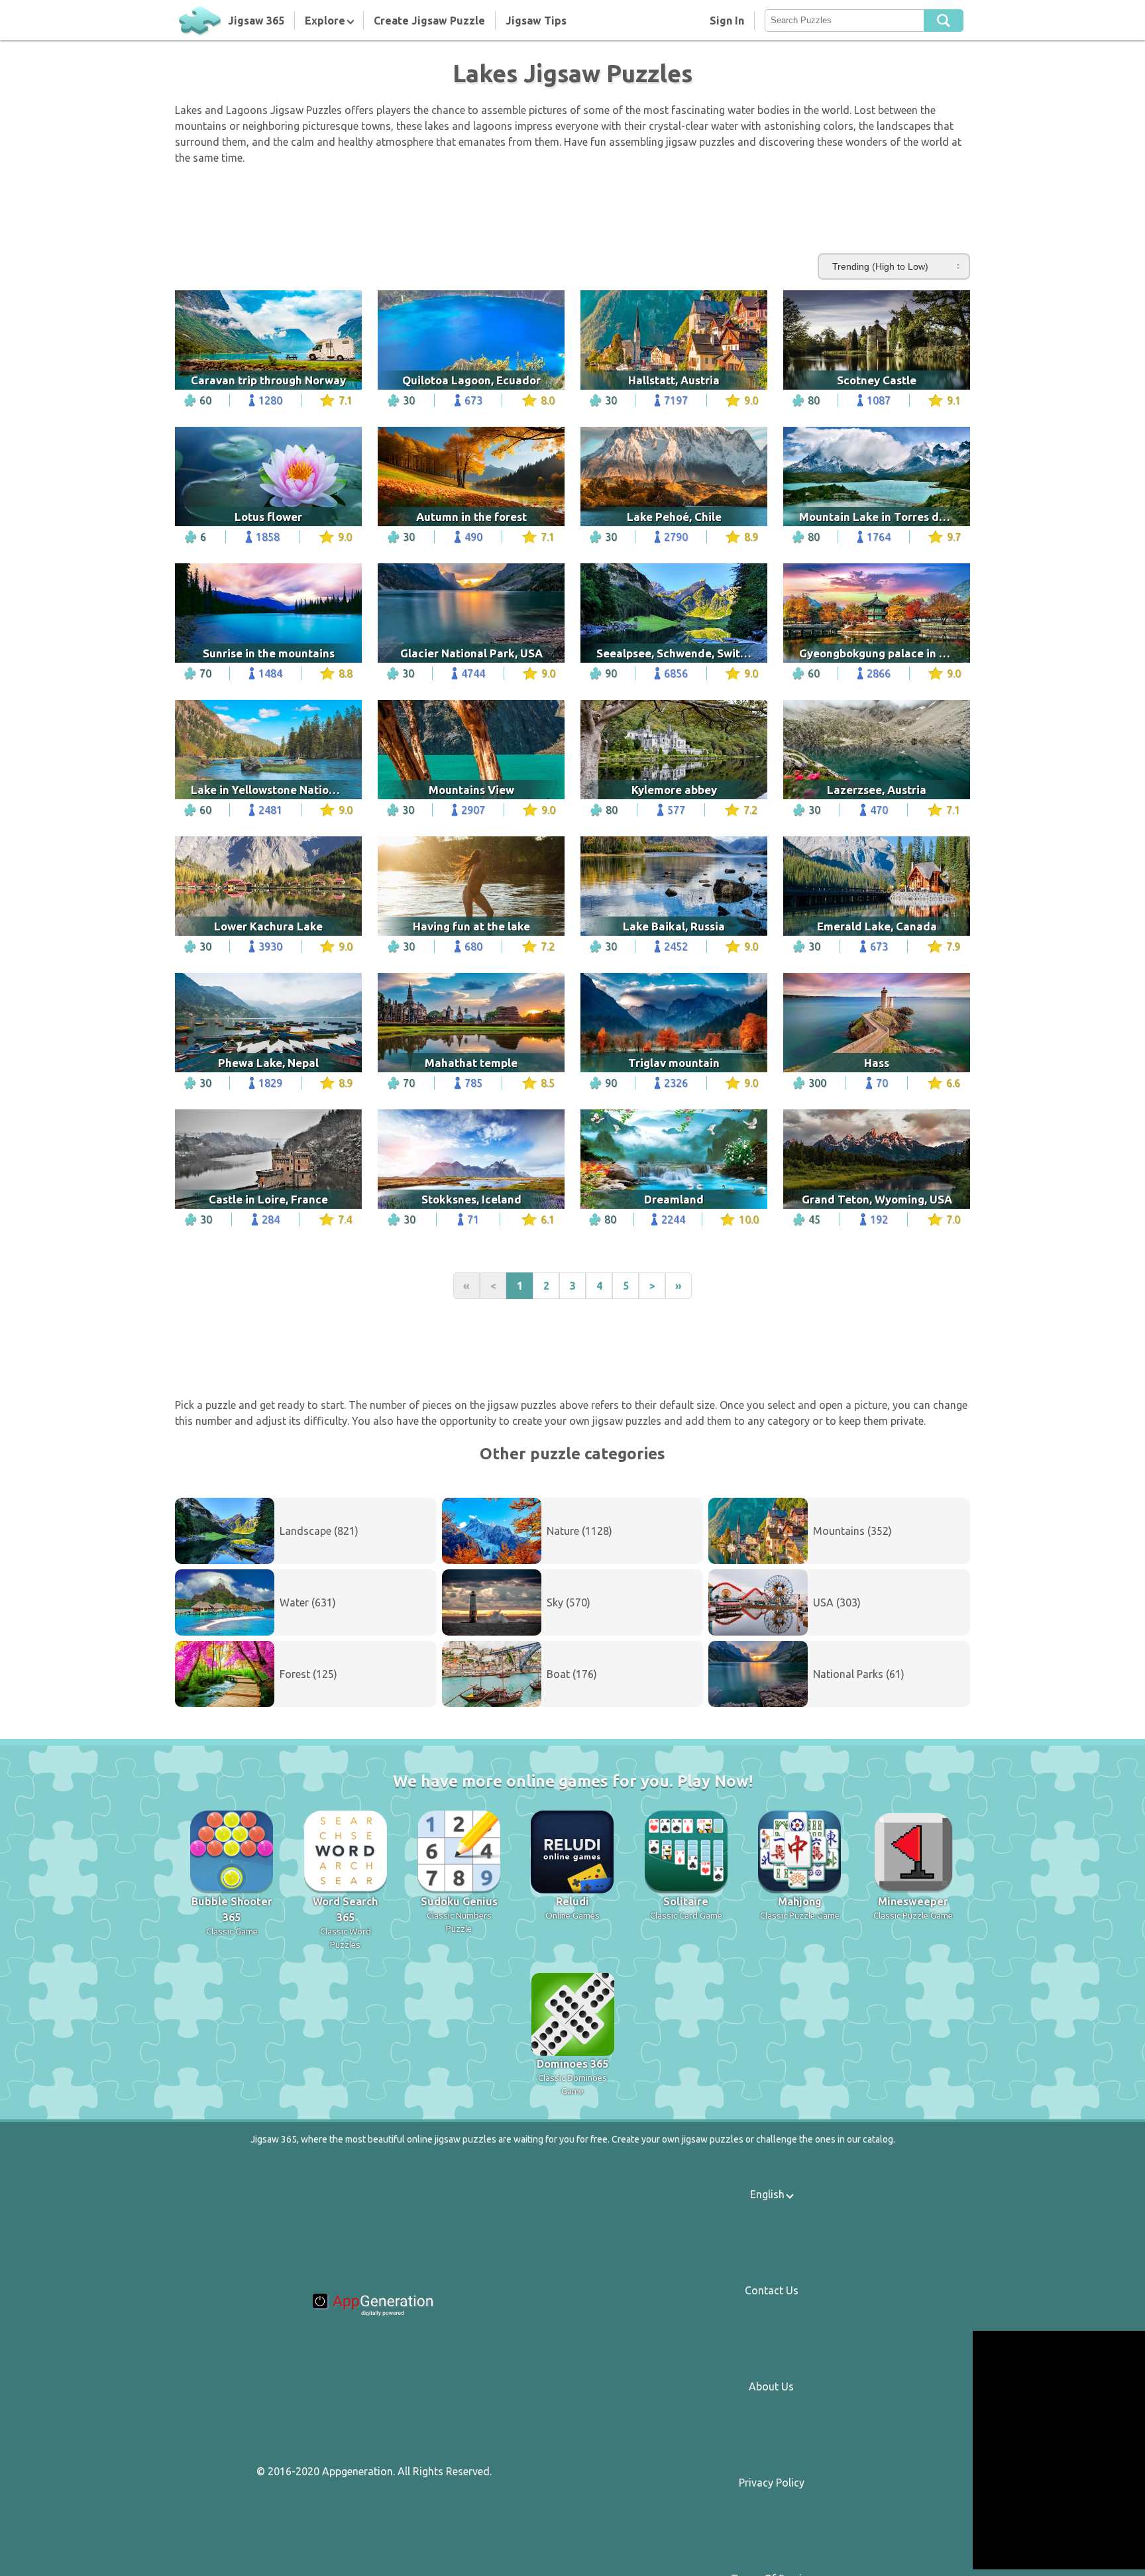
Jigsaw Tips (536, 21)
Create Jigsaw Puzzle (429, 21)
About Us (771, 2386)
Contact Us (772, 2290)
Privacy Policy (772, 2483)
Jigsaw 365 (256, 21)
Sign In (727, 21)
